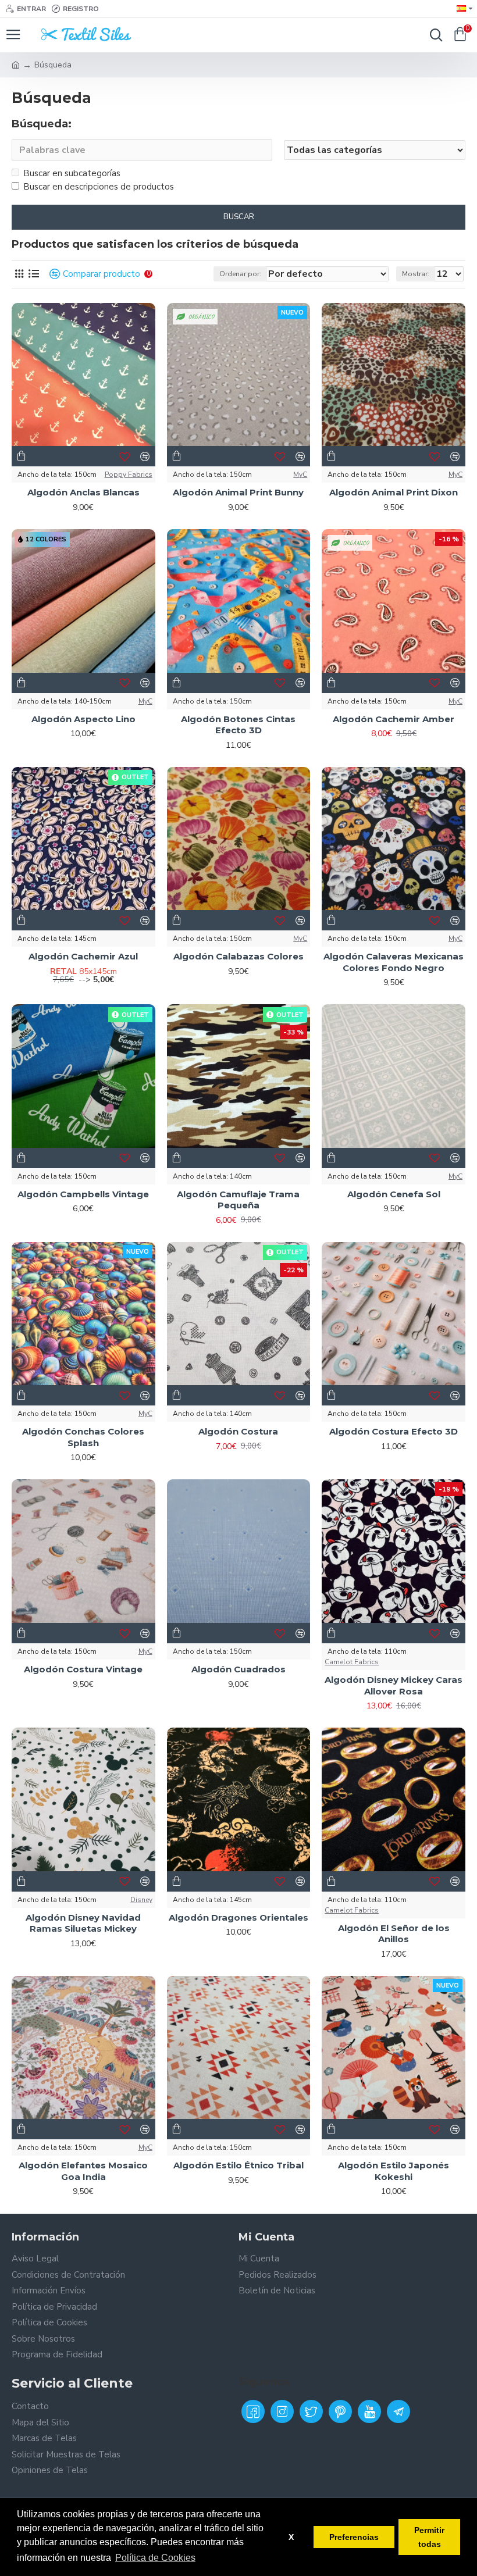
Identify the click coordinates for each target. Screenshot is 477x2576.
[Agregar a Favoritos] (125, 1396)
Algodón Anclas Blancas (83, 492)
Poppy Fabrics (129, 474)
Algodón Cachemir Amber (394, 719)
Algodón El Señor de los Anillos (394, 1934)
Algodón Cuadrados (238, 1669)
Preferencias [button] (354, 2537)
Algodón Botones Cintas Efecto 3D (238, 725)
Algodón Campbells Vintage (83, 1194)
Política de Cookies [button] (155, 2558)
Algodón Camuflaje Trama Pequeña (238, 1200)
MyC (300, 474)
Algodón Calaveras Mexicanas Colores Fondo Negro (394, 962)
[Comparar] (145, 1396)
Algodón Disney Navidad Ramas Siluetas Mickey (83, 1923)
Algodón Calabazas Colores (238, 956)
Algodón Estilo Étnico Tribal (238, 2165)
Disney (141, 1900)
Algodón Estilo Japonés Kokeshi (394, 2171)
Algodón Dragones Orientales (238, 1917)
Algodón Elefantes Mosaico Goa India (83, 2171)
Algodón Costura (238, 1431)
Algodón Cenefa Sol (394, 1194)
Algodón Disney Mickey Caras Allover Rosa (394, 1685)
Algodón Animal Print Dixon (394, 492)
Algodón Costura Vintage (83, 1669)
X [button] (291, 2537)
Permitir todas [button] (429, 2537)
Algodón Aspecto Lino (83, 719)
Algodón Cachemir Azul (83, 956)
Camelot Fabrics (352, 1662)
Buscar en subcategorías (72, 173)
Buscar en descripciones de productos (99, 187)
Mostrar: (416, 274)
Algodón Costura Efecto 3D (394, 1431)
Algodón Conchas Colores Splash (83, 1437)
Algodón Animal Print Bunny (238, 492)
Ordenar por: (240, 274)
